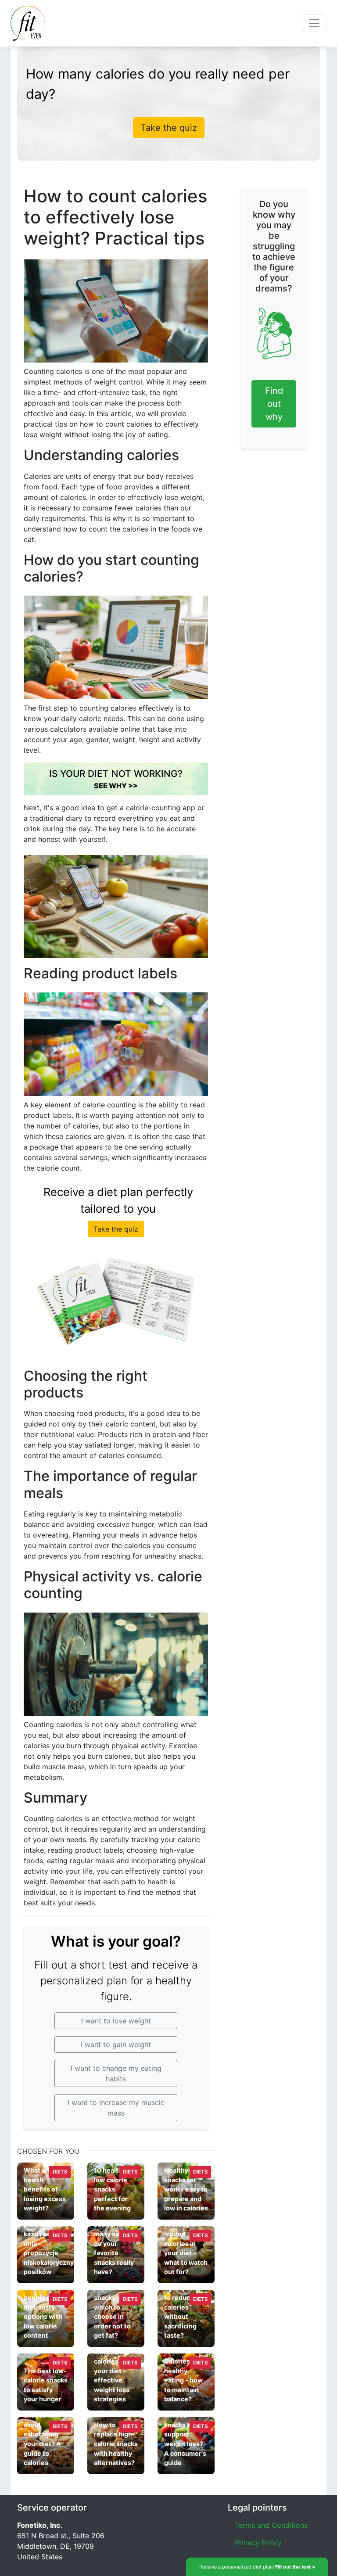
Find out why (274, 404)
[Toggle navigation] (314, 23)
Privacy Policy (258, 2543)
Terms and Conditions (271, 2525)
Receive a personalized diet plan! (257, 2567)
